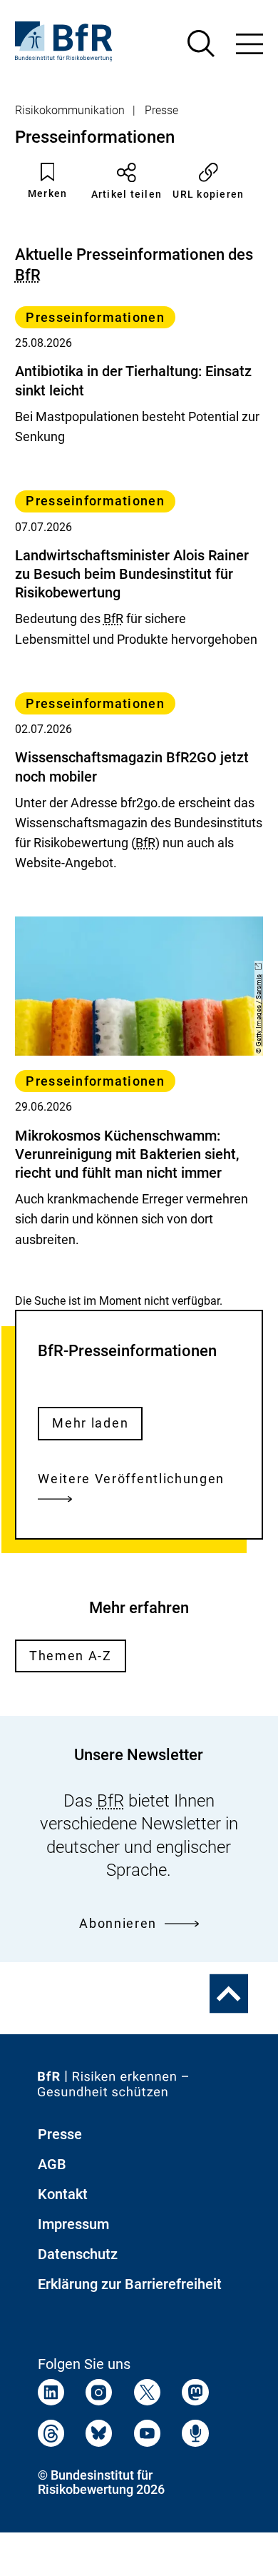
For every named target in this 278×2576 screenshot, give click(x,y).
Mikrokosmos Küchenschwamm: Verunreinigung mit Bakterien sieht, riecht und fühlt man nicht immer (127, 1154)
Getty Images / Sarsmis (259, 1010)
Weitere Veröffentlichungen (131, 1479)
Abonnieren (118, 1923)
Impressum (73, 2224)
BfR (28, 275)
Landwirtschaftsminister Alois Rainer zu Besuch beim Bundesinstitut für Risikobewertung (132, 574)
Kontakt (63, 2194)
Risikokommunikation (70, 110)
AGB (52, 2164)
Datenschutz (78, 2254)
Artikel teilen (127, 194)
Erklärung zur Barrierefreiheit (130, 2284)
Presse (161, 110)
